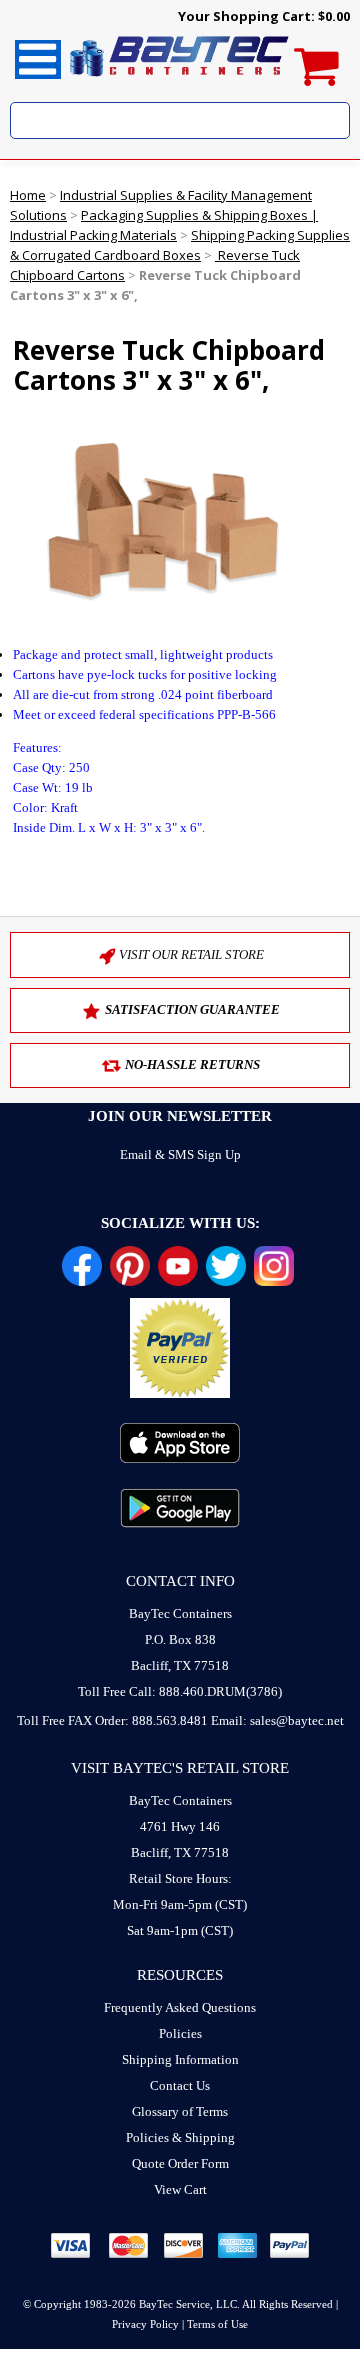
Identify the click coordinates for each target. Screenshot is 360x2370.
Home (28, 195)
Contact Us (180, 2085)
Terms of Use (217, 2324)
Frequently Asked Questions (180, 2007)
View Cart (180, 2189)
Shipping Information (180, 2059)
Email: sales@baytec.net (277, 1720)
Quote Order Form (180, 2163)
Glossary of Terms (180, 2111)
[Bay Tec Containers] (180, 82)
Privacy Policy (145, 2324)
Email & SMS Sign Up (180, 1154)
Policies (180, 2033)
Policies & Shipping (180, 2137)
